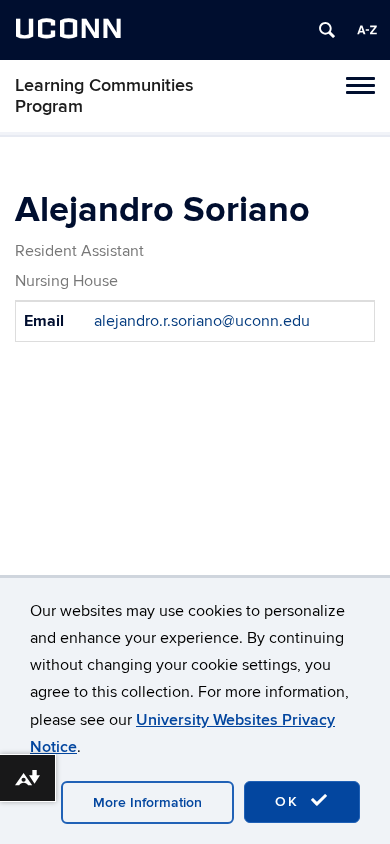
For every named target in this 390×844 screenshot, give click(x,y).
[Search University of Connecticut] (327, 30)
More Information (147, 802)
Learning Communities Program (104, 96)
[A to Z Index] (367, 30)
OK (290, 801)
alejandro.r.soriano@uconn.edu (202, 321)
